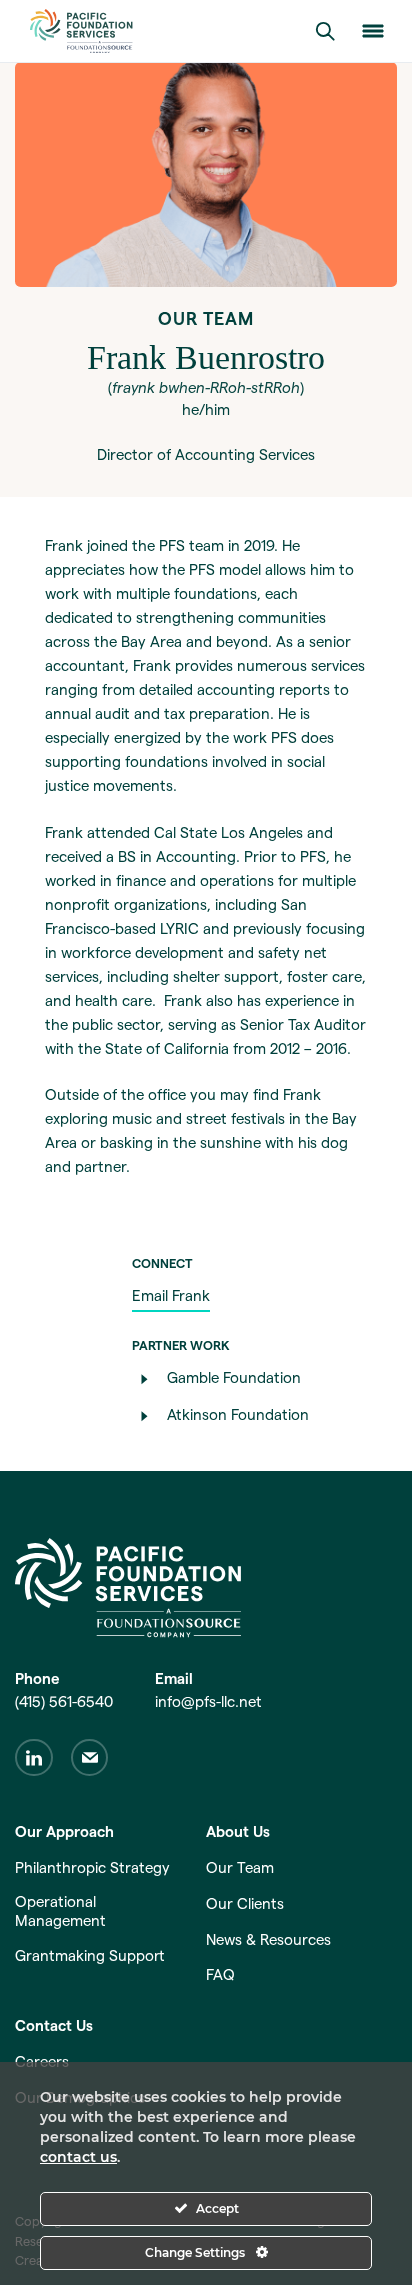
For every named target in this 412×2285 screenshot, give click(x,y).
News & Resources (268, 1939)
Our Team (240, 1867)
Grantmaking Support (90, 1955)
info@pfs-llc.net (208, 1701)
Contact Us (54, 2025)
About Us (238, 1831)
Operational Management (60, 1911)
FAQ (220, 1974)
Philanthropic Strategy (92, 1867)
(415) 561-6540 (64, 1701)
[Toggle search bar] (325, 31)
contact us (78, 2157)
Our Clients (245, 1903)
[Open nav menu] (373, 31)
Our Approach (64, 1831)
